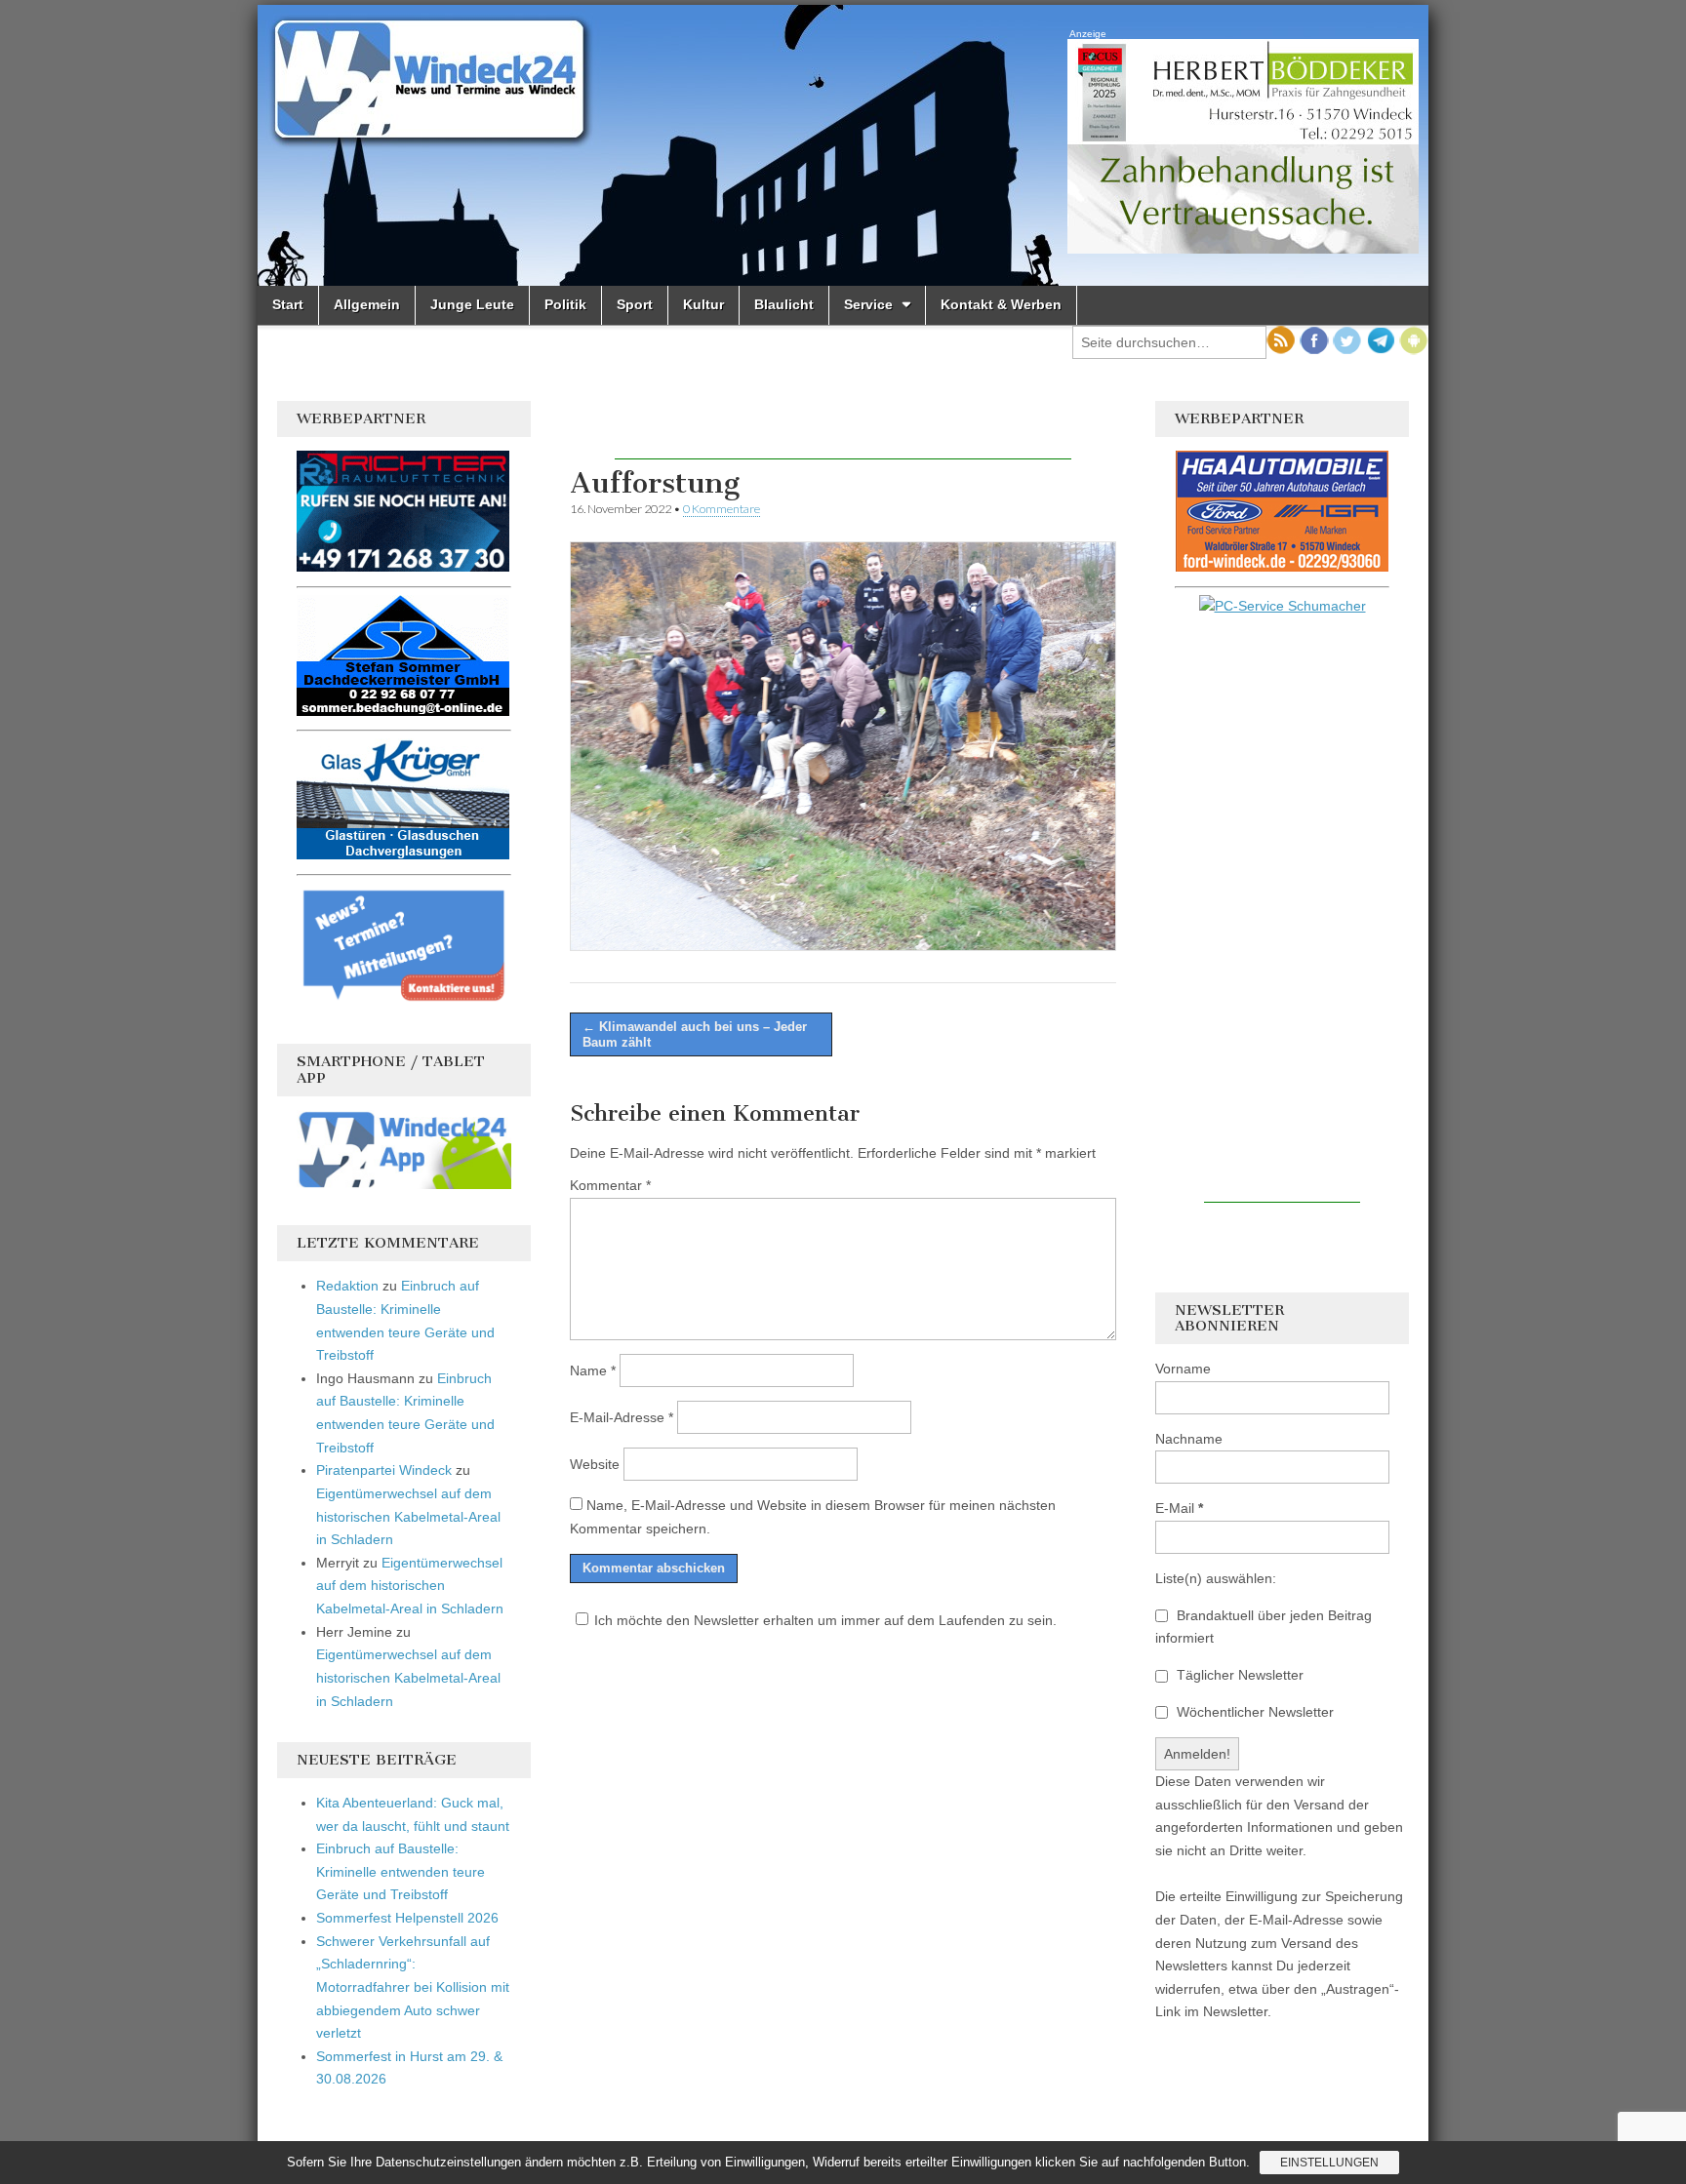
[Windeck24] (843, 145)
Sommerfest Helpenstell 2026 (407, 1918)
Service (868, 304)
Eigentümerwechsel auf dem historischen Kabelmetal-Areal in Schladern (408, 1516)
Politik (565, 304)
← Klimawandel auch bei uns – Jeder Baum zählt (695, 1034)
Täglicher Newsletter (1238, 1675)
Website (595, 1464)
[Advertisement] (843, 430)
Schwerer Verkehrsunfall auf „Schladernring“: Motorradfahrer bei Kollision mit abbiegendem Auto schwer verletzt (413, 1987)
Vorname (1183, 1369)
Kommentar (610, 1185)
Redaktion (347, 1286)
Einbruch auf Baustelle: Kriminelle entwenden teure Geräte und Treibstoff (401, 1871)
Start (288, 304)
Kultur (703, 304)
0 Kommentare (722, 509)
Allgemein (367, 304)
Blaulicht (784, 304)
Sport (635, 304)
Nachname (1189, 1439)
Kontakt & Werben (1001, 304)
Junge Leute (472, 304)
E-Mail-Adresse (622, 1417)
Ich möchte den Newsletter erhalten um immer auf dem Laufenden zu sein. (825, 1620)
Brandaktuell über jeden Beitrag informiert (1264, 1627)
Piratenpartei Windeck (384, 1470)
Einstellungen (1329, 2163)
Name (593, 1370)
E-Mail (1179, 1508)
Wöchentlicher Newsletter (1253, 1712)
